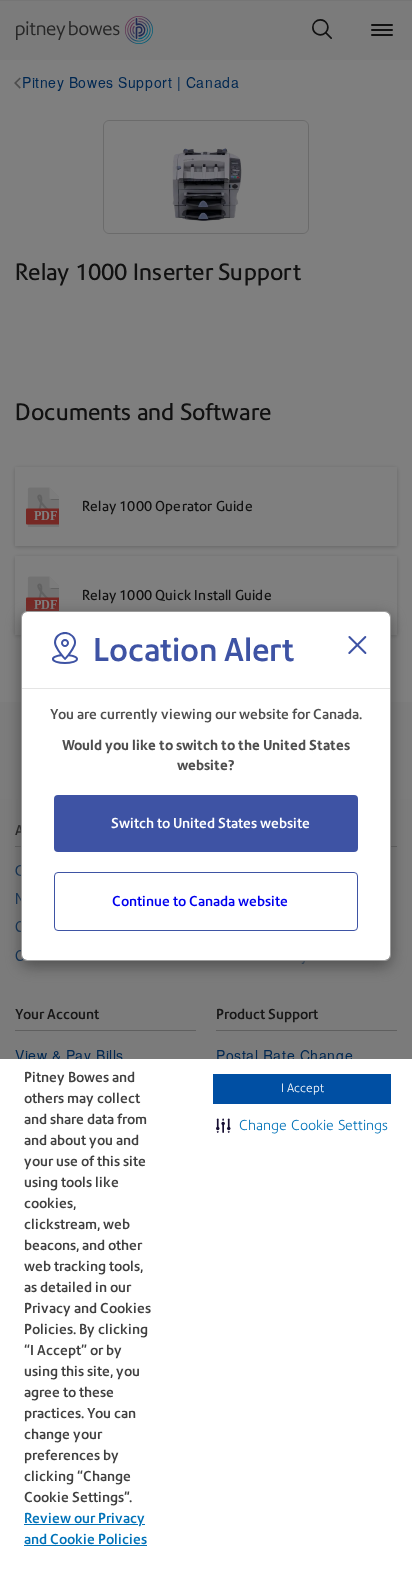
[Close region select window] (357, 645)
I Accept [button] (302, 1088)
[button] (302, 1125)
